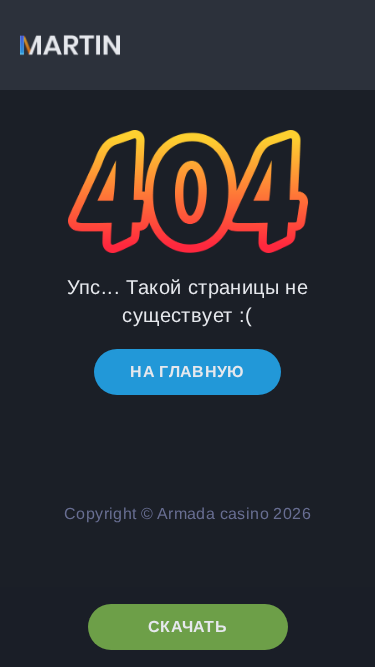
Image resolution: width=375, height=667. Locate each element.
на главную (187, 371)
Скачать (187, 626)
